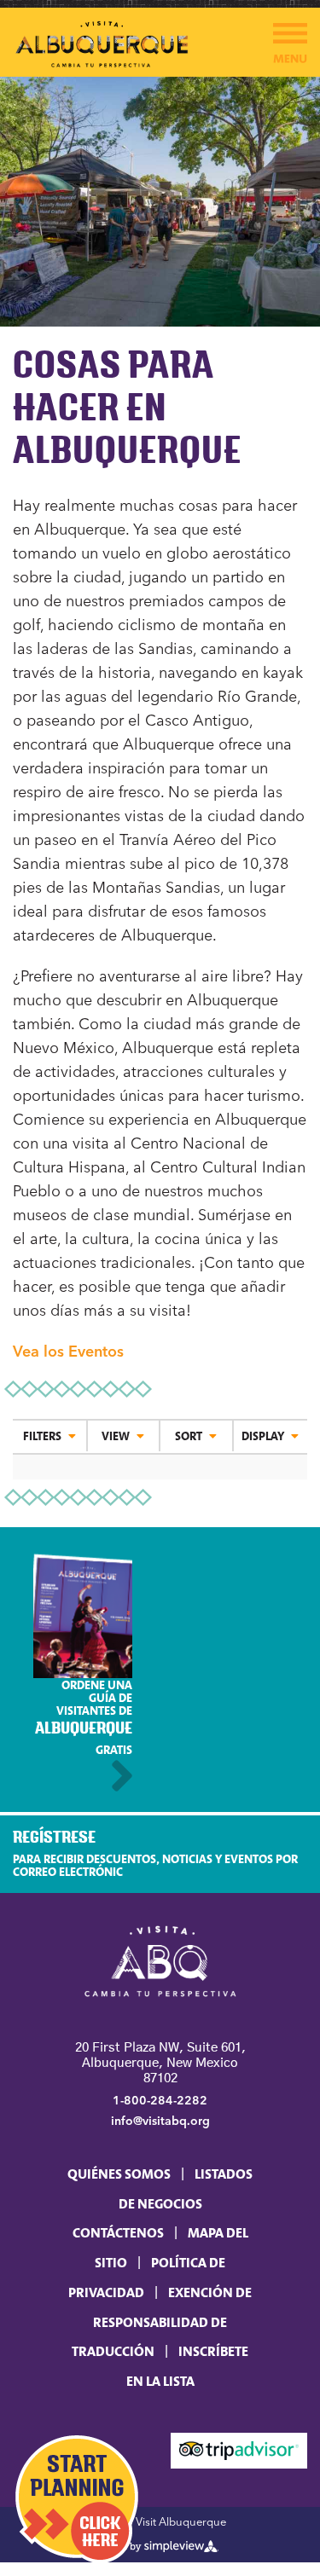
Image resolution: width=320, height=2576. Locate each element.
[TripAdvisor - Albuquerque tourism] (239, 2450)
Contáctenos (118, 2232)
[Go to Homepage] (160, 1963)
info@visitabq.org (160, 2121)
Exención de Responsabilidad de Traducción (162, 2321)
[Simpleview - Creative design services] (160, 2545)
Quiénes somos (119, 2174)
